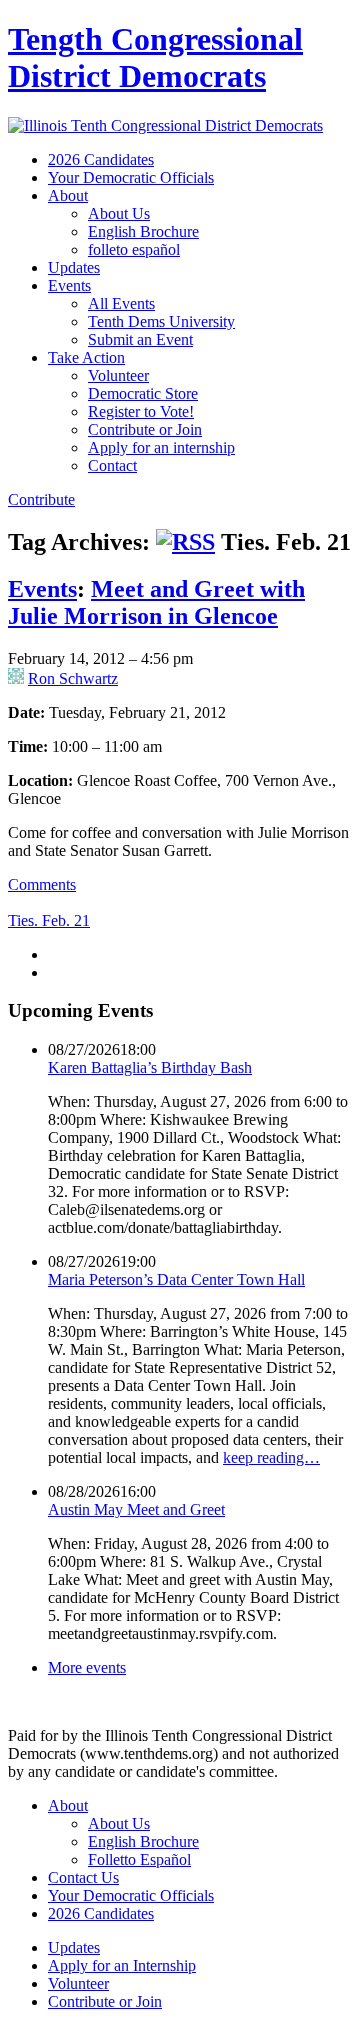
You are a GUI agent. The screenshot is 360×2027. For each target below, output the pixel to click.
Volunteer (118, 375)
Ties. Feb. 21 (49, 920)
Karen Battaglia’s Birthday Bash (150, 1067)
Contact (112, 465)
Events (69, 285)
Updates (74, 267)
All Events (121, 303)
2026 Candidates (101, 159)
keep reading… (271, 1457)
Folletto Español (139, 1859)
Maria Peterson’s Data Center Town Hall (176, 1279)
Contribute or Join (145, 429)
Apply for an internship (161, 447)
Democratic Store (143, 393)
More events (87, 1667)
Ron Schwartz (73, 678)
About (68, 195)
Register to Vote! (141, 411)
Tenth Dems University (161, 321)
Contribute (41, 499)
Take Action (86, 357)
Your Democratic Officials (131, 177)
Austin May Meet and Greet (136, 1509)
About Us (119, 213)
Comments (42, 884)
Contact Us (83, 1877)
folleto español (134, 249)
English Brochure (143, 231)
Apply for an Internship (122, 1965)
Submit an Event (140, 339)
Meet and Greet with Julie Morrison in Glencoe (156, 602)
